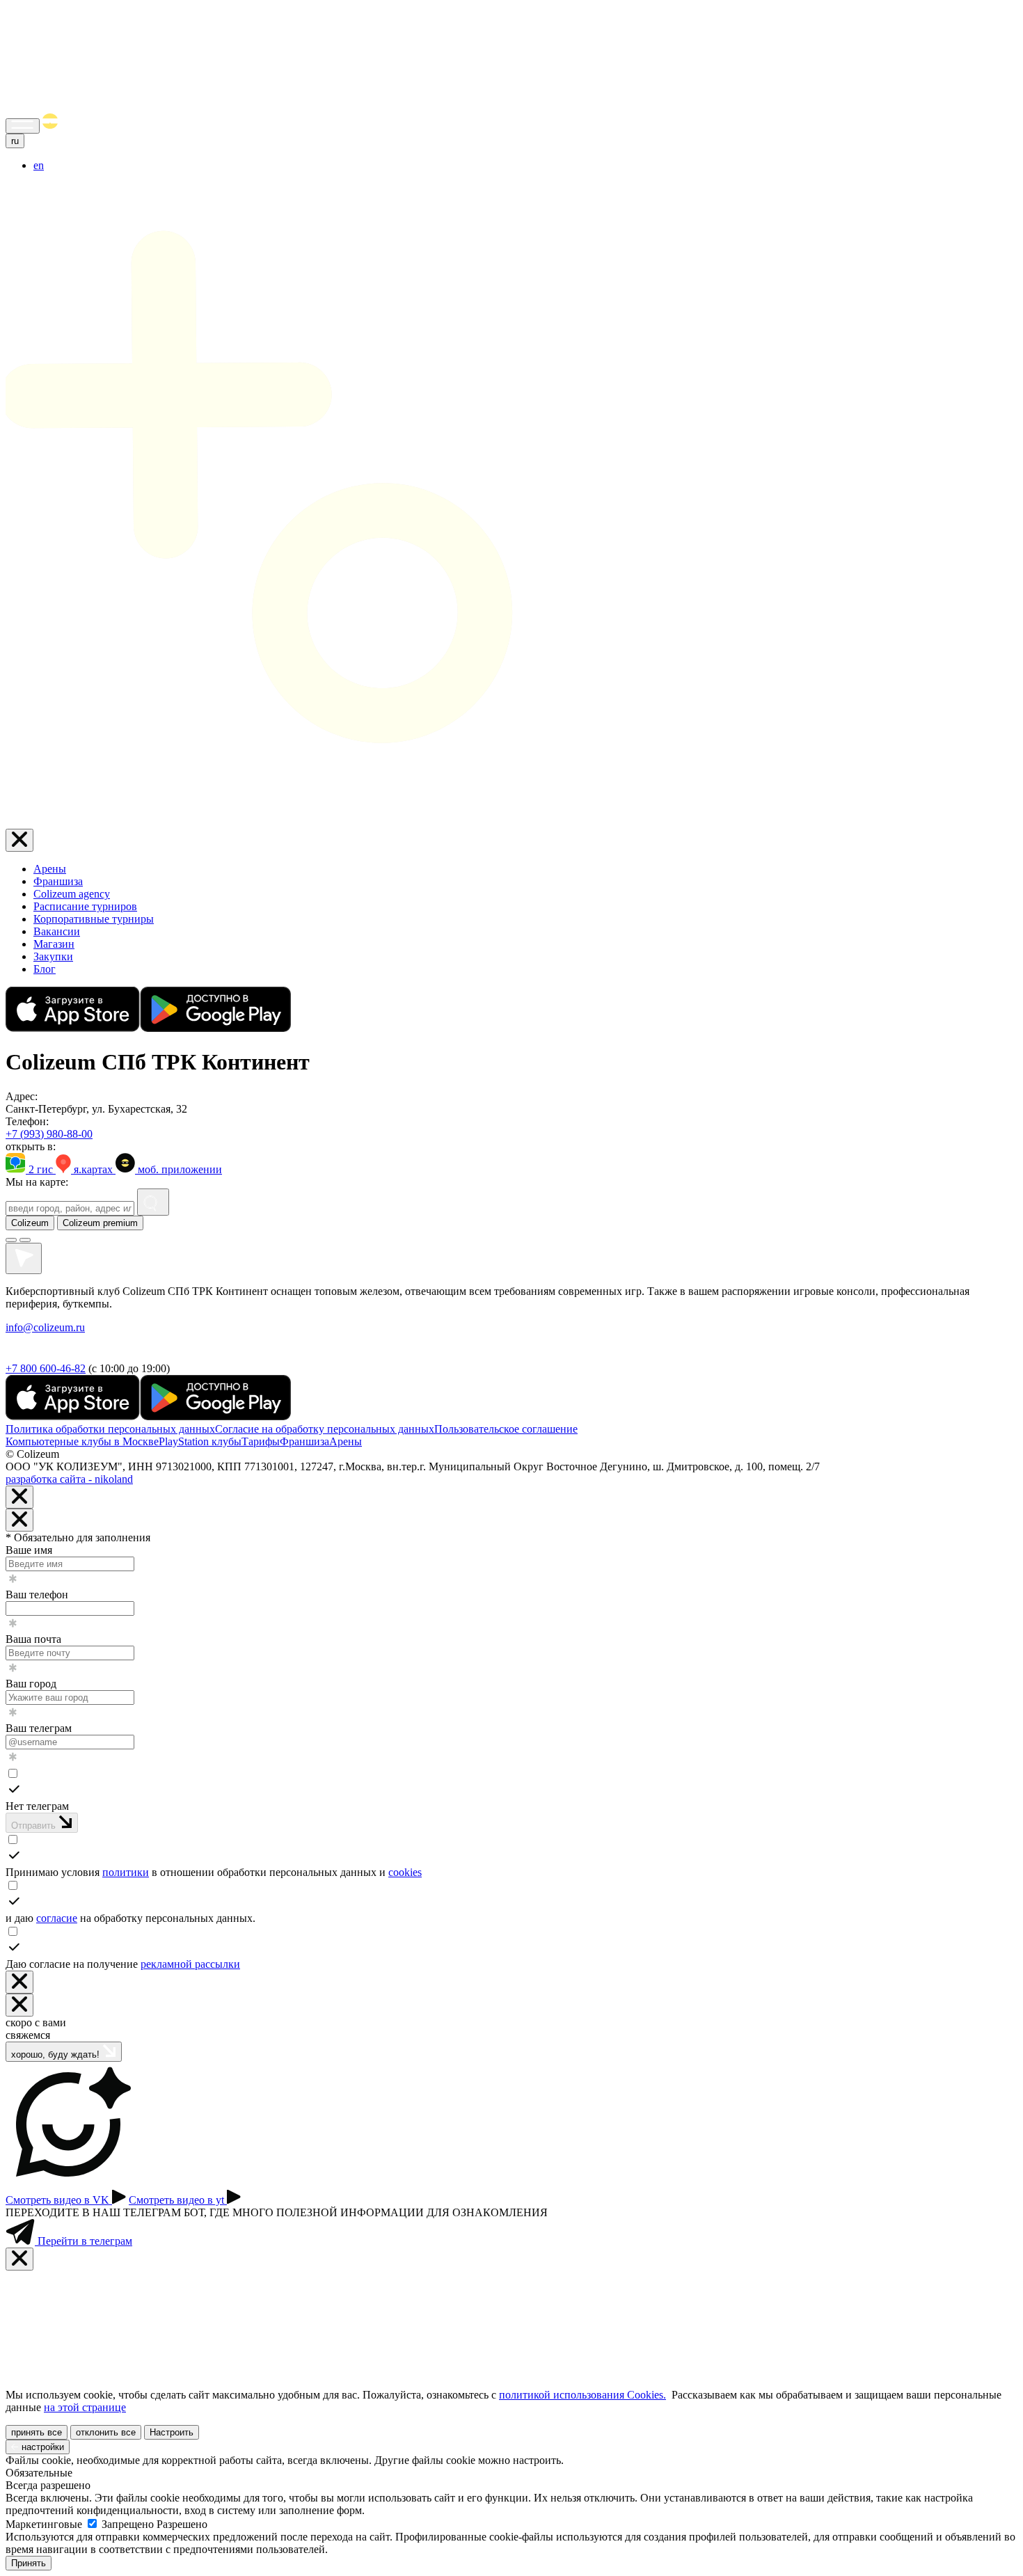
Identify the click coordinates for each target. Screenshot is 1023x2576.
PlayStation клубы (200, 1441)
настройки (41, 2447)
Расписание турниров (85, 906)
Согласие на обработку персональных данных (325, 1429)
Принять (29, 2563)
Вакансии (57, 931)
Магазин (54, 944)
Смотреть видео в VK (59, 2200)
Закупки (53, 956)
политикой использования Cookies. (582, 2395)
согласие (57, 1918)
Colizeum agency (72, 894)
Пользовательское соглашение (506, 1429)
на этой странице (85, 2407)
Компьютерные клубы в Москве (82, 1441)
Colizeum (30, 1223)
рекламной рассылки (190, 1964)
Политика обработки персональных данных (110, 1429)
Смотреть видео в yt (178, 2200)
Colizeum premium (100, 1223)
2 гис (41, 1169)
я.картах (93, 1169)
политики (126, 1872)
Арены (50, 869)
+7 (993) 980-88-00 (49, 1134)
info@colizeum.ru (45, 1327)
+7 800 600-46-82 (46, 1368)
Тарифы (261, 1441)
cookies (405, 1872)
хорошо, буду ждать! (57, 2054)
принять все (37, 2432)
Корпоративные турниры (94, 919)
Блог (45, 969)
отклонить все (106, 2432)
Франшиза (58, 881)
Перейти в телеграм (84, 2241)
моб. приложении (179, 1169)
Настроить (172, 2432)
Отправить (35, 1826)
